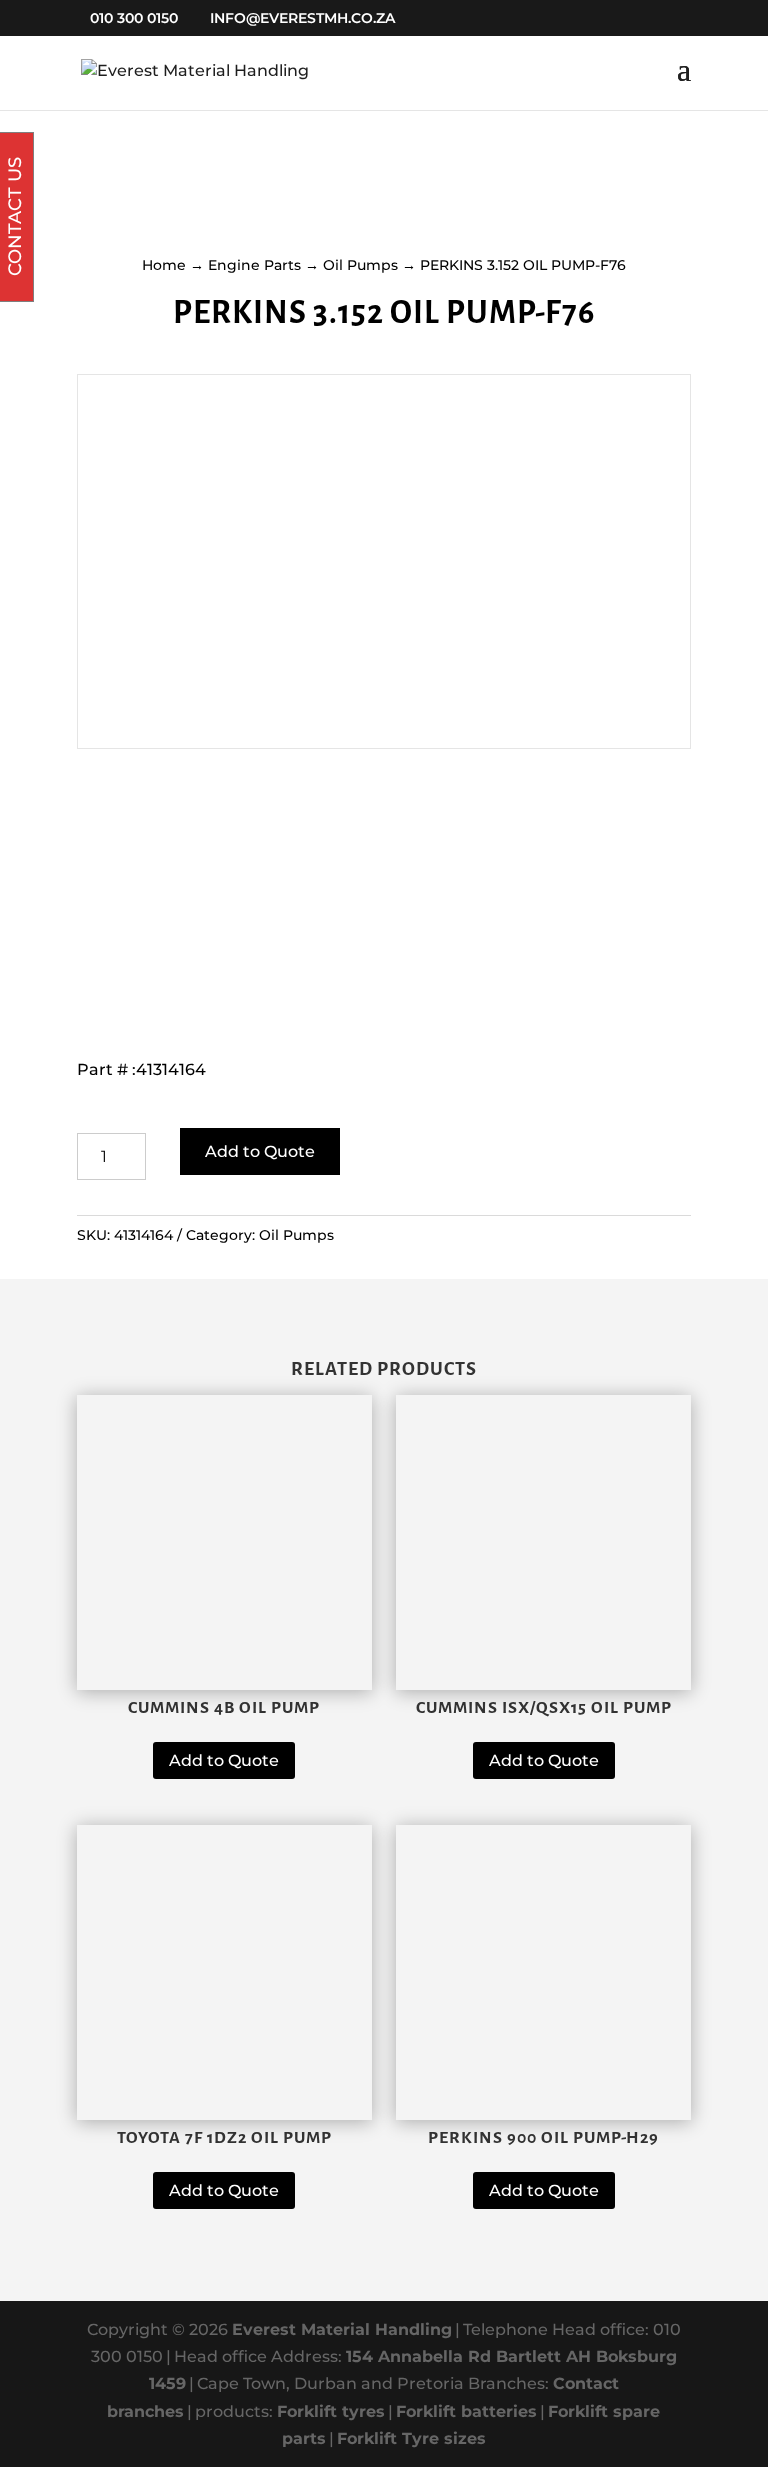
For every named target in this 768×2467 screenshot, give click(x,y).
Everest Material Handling (342, 2329)
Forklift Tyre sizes (411, 2438)
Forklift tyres (331, 2411)
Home (164, 265)
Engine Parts (254, 265)
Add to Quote (260, 1151)
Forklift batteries (466, 2411)
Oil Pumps (360, 265)
